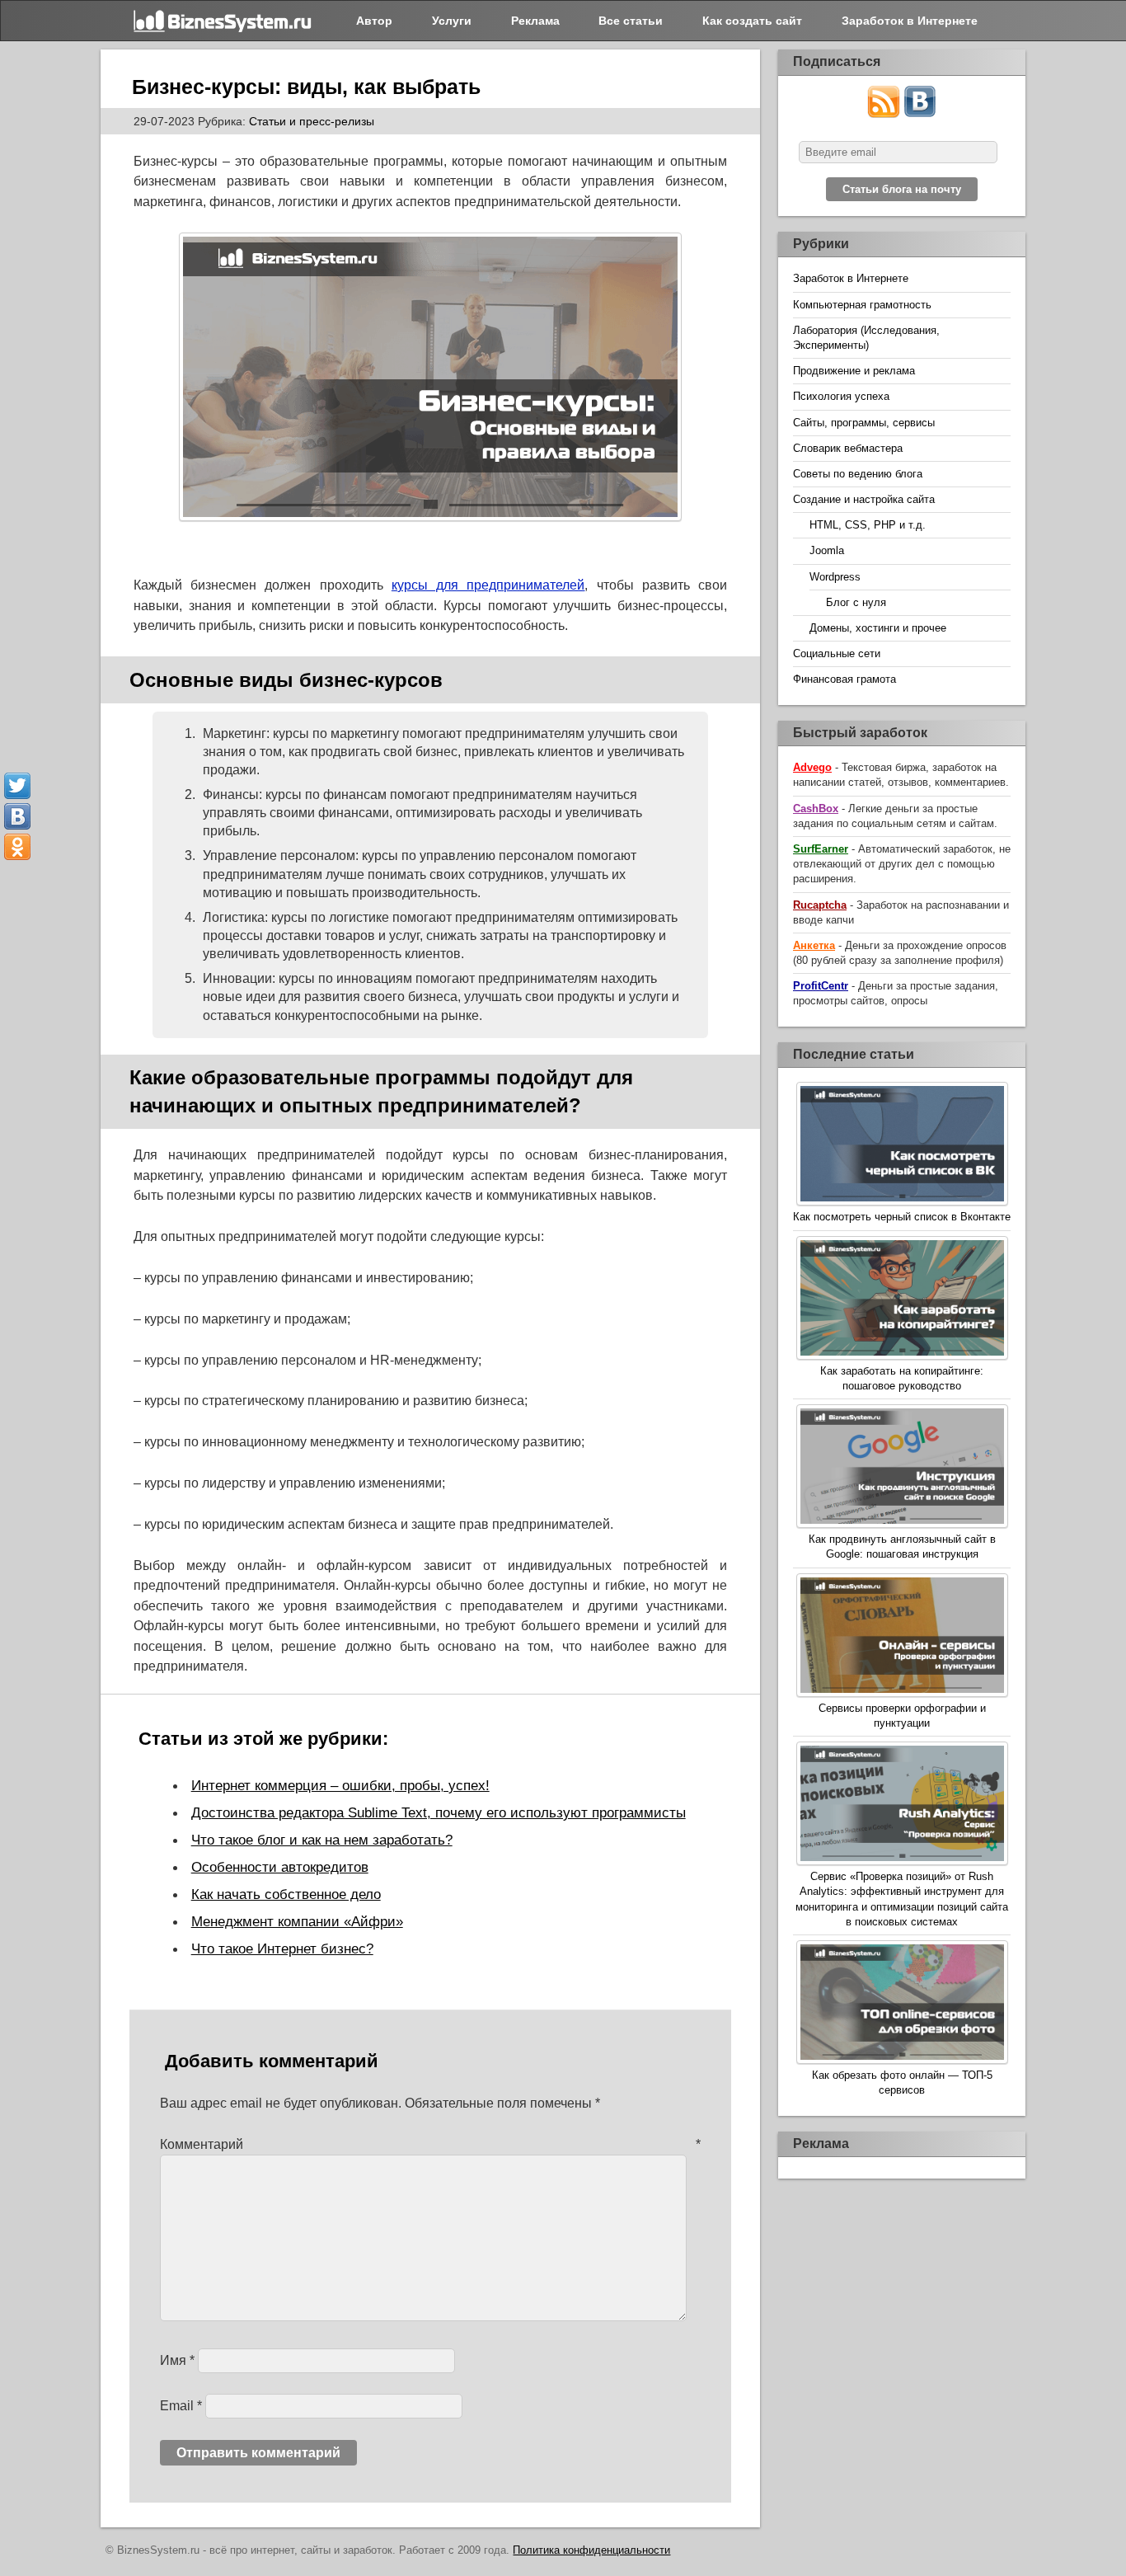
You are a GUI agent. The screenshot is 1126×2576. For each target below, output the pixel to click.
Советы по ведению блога (858, 474)
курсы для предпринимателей (488, 585)
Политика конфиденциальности (591, 2550)
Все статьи (631, 21)
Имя (177, 2360)
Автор (374, 21)
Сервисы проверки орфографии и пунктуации (902, 1716)
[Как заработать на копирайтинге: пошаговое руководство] (902, 1300)
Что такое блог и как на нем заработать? (322, 1840)
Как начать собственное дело (286, 1894)
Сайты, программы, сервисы (864, 423)
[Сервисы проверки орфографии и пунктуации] (902, 1637)
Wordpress (835, 577)
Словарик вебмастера (848, 448)
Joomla (827, 550)
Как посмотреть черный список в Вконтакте (902, 1217)
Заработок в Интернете (910, 21)
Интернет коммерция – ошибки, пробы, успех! (340, 1785)
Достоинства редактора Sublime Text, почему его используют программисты (439, 1812)
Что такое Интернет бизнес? (282, 1948)
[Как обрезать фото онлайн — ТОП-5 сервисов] (902, 2004)
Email (181, 2406)
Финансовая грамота (844, 679)
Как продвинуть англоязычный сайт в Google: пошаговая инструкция (902, 1547)
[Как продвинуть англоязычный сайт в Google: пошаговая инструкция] (902, 1468)
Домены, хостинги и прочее (878, 628)
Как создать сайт (752, 21)
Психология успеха (841, 396)
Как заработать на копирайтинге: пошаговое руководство (902, 1378)
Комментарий (431, 2144)
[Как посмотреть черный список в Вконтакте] (902, 1146)
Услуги (452, 21)
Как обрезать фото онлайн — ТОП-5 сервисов (902, 2082)
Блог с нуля (856, 602)
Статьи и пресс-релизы (312, 121)
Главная (224, 21)
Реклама (535, 21)
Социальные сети (837, 653)
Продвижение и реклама (854, 371)
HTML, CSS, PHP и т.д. (868, 525)
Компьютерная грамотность (862, 305)
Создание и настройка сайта (864, 499)
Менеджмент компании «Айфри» (297, 1921)
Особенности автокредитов (280, 1867)
